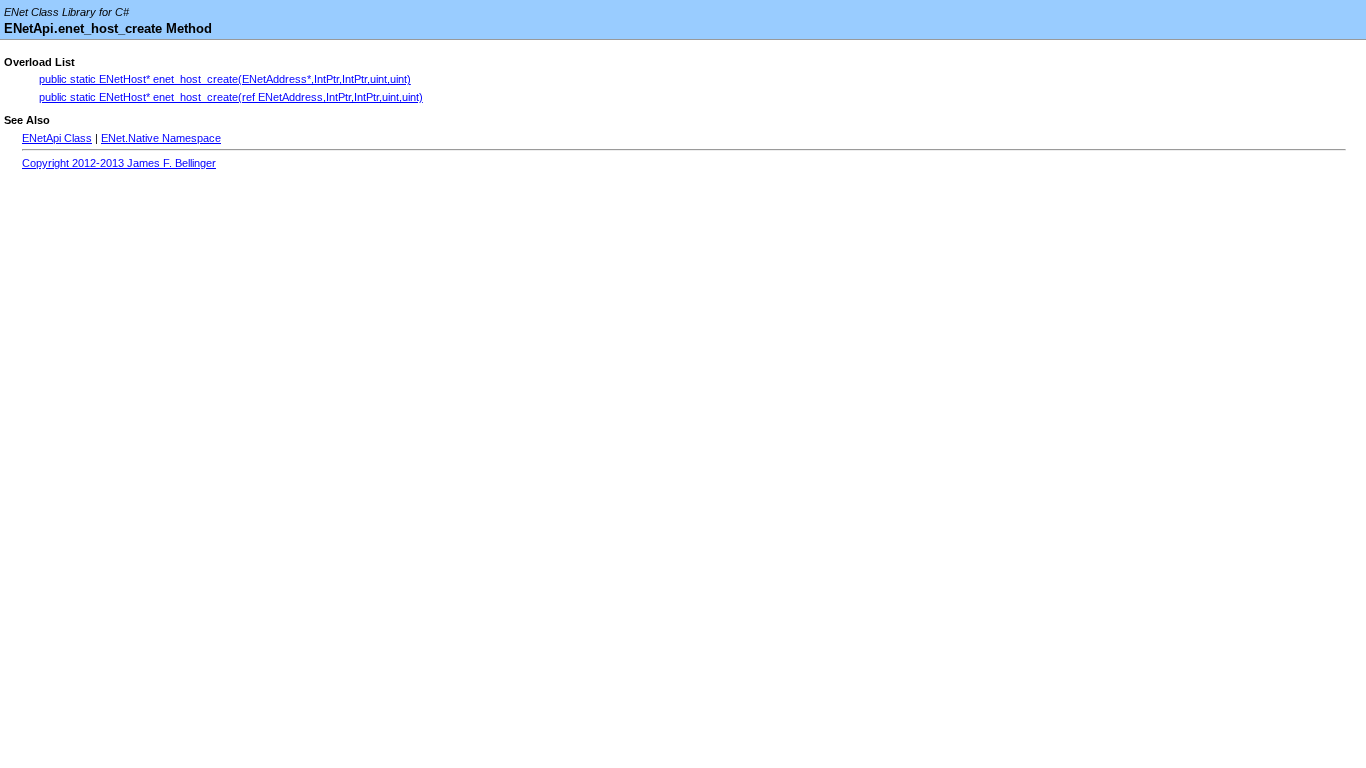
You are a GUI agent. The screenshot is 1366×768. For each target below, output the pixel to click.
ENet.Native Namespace (161, 138)
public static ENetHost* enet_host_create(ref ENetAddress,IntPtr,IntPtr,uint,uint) (231, 97)
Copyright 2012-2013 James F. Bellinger (119, 163)
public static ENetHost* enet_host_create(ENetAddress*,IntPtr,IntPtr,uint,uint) (225, 79)
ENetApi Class (57, 138)
